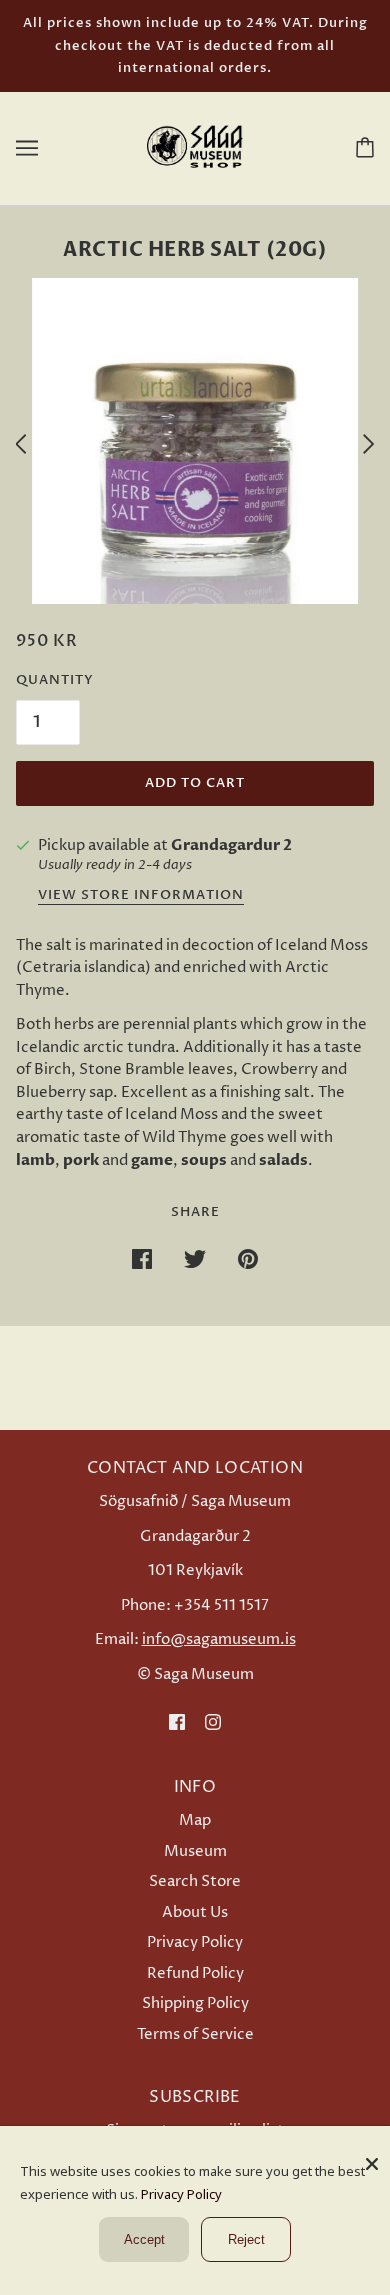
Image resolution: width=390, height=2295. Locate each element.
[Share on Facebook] (142, 1259)
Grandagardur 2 (231, 845)
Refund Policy (195, 1973)
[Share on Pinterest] (248, 1259)
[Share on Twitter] (195, 1259)
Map (195, 1820)
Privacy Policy (195, 1942)
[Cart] (361, 147)
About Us (195, 1912)
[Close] (372, 2156)
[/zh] (195, 146)
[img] (177, 1722)
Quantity (55, 680)
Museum (195, 1851)
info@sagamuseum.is (219, 1639)
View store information (141, 896)
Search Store (195, 1881)
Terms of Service (195, 2034)
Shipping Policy (195, 2003)
